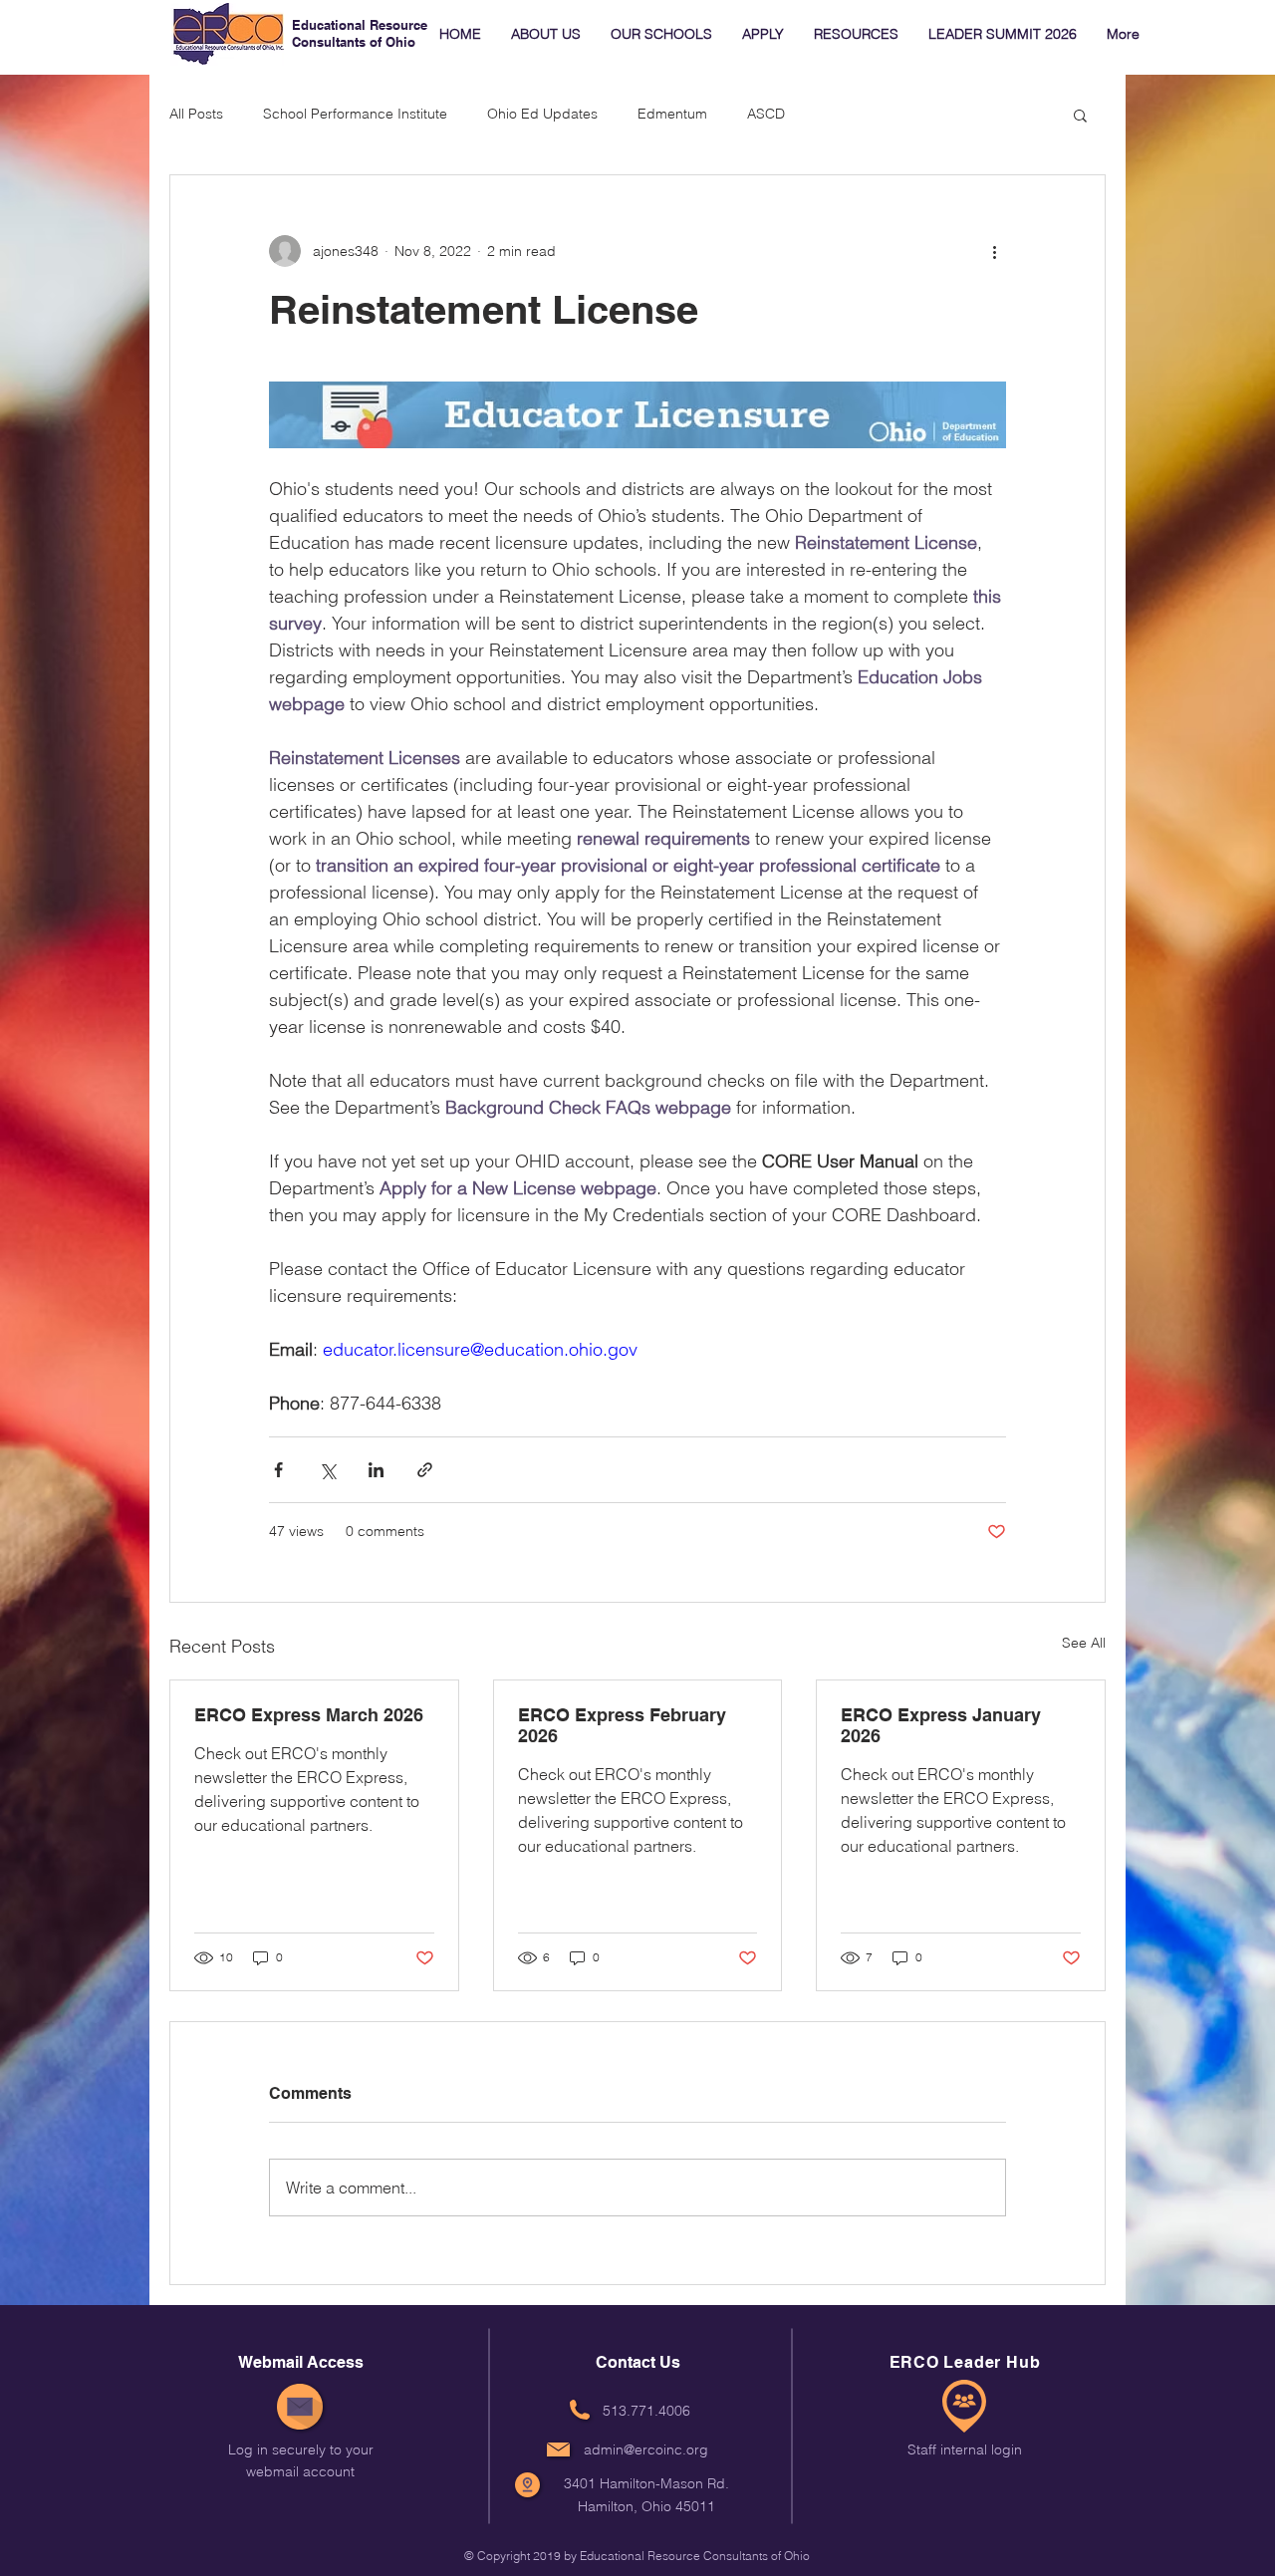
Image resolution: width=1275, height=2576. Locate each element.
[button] (1080, 115)
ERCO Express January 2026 (941, 1725)
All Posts (196, 114)
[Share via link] (425, 1470)
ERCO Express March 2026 (309, 1715)
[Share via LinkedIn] (376, 1470)
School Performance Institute (355, 114)
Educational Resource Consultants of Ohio (360, 33)
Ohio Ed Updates (542, 114)
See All (1084, 1643)
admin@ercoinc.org (646, 2449)
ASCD (766, 114)
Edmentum (672, 114)
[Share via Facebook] (278, 1470)
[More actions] (994, 251)
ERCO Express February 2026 (622, 1725)
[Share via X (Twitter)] (327, 1470)
